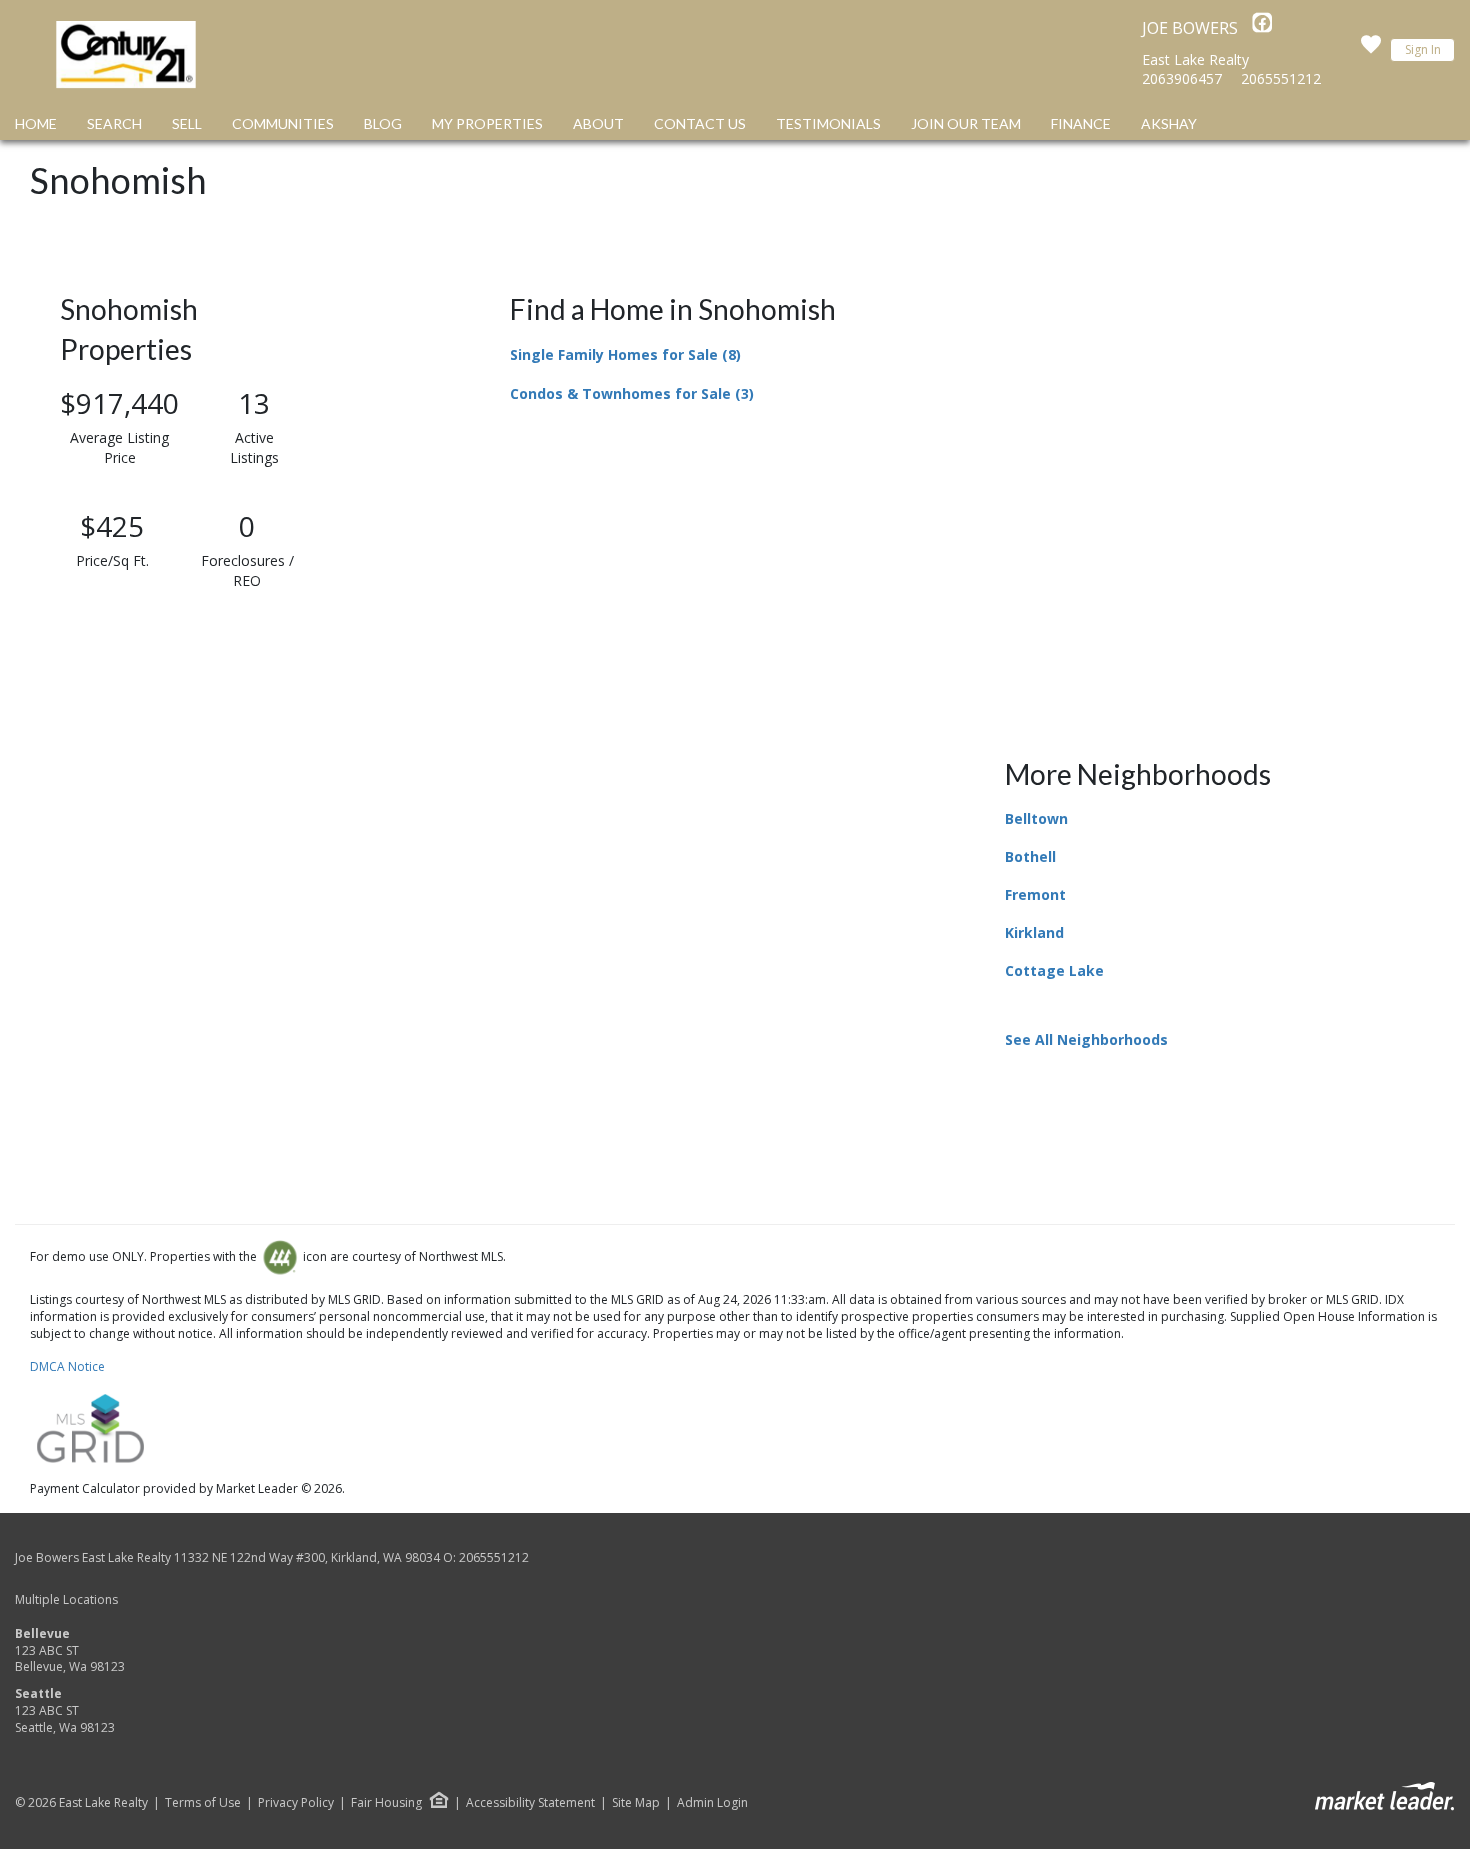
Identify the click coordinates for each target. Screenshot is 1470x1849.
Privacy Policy (296, 1803)
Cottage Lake (1054, 970)
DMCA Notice (67, 1366)
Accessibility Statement (530, 1803)
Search (114, 123)
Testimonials (828, 123)
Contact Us (700, 123)
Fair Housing (386, 1802)
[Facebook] (1262, 28)
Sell (187, 123)
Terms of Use (203, 1803)
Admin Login (712, 1803)
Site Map (636, 1803)
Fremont (1035, 894)
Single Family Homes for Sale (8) (625, 354)
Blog (383, 123)
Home (36, 123)
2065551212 (1281, 78)
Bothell (1030, 856)
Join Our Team (966, 123)
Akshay (1169, 123)
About (598, 123)
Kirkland (1034, 932)
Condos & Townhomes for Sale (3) (632, 393)
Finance (1081, 123)
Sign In (1423, 49)
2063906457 (1182, 78)
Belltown (1036, 818)
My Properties (487, 123)
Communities (283, 123)
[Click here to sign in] (1371, 50)
